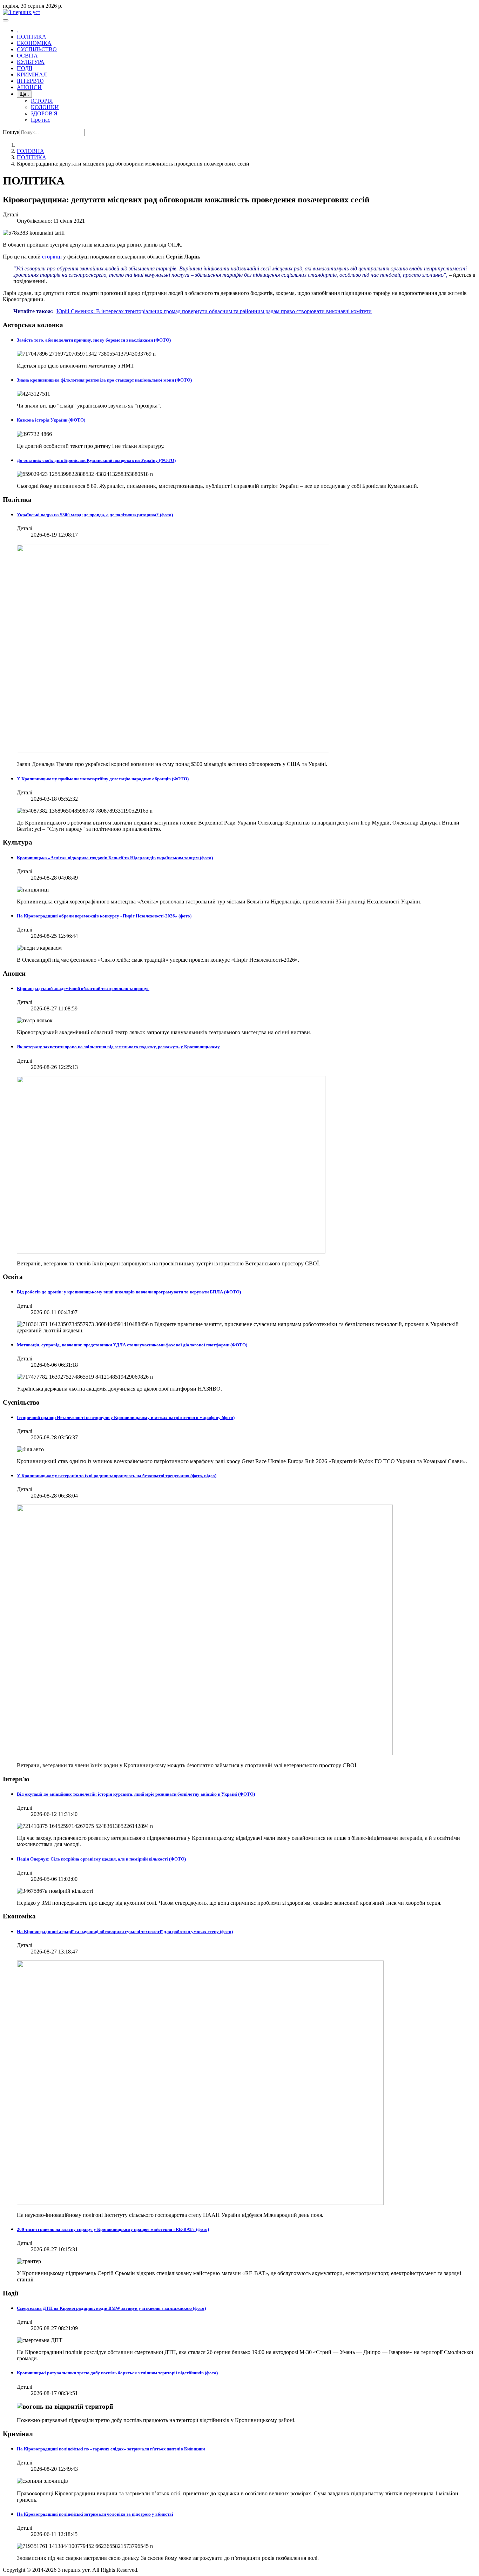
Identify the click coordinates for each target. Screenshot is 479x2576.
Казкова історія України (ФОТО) (51, 420)
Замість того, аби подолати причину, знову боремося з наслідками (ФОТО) (94, 340)
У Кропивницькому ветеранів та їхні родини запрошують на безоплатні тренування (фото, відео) (117, 1476)
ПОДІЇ (25, 68)
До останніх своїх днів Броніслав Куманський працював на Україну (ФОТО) (96, 460)
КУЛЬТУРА (31, 62)
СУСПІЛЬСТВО (37, 49)
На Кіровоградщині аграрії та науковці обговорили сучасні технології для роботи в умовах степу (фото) (125, 1932)
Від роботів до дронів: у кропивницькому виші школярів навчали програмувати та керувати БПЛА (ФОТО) (129, 1292)
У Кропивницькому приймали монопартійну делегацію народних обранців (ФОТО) (103, 779)
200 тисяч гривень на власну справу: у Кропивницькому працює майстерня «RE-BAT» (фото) (113, 2229)
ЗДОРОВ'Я (44, 113)
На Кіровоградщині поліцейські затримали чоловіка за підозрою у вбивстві (95, 2514)
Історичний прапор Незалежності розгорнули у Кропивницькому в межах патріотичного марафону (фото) (126, 1417)
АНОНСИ (29, 87)
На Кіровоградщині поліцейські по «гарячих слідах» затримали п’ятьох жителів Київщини (111, 2449)
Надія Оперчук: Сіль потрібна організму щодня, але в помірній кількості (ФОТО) (101, 1859)
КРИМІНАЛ (32, 75)
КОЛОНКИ (45, 107)
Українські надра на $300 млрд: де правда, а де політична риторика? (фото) (95, 515)
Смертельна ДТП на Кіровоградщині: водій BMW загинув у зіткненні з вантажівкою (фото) (111, 2308)
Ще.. (24, 94)
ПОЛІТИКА (32, 37)
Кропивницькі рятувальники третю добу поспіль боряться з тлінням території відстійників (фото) (117, 2373)
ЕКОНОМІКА (34, 43)
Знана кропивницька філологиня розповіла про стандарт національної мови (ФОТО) (104, 380)
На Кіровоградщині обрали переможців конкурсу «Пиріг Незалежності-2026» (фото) (104, 916)
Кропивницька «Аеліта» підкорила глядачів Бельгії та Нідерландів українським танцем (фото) (115, 858)
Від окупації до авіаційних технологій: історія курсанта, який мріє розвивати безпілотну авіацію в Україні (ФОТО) (136, 1794)
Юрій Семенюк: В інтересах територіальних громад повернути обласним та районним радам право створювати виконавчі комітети (214, 311)
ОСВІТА (27, 56)
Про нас (41, 120)
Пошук (11, 132)
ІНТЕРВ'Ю (30, 81)
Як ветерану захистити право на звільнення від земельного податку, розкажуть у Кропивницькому (118, 1047)
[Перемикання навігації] (6, 20)
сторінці (52, 257)
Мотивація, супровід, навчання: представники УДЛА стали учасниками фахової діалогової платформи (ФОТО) (132, 1345)
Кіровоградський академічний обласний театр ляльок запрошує (83, 988)
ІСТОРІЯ (42, 101)
